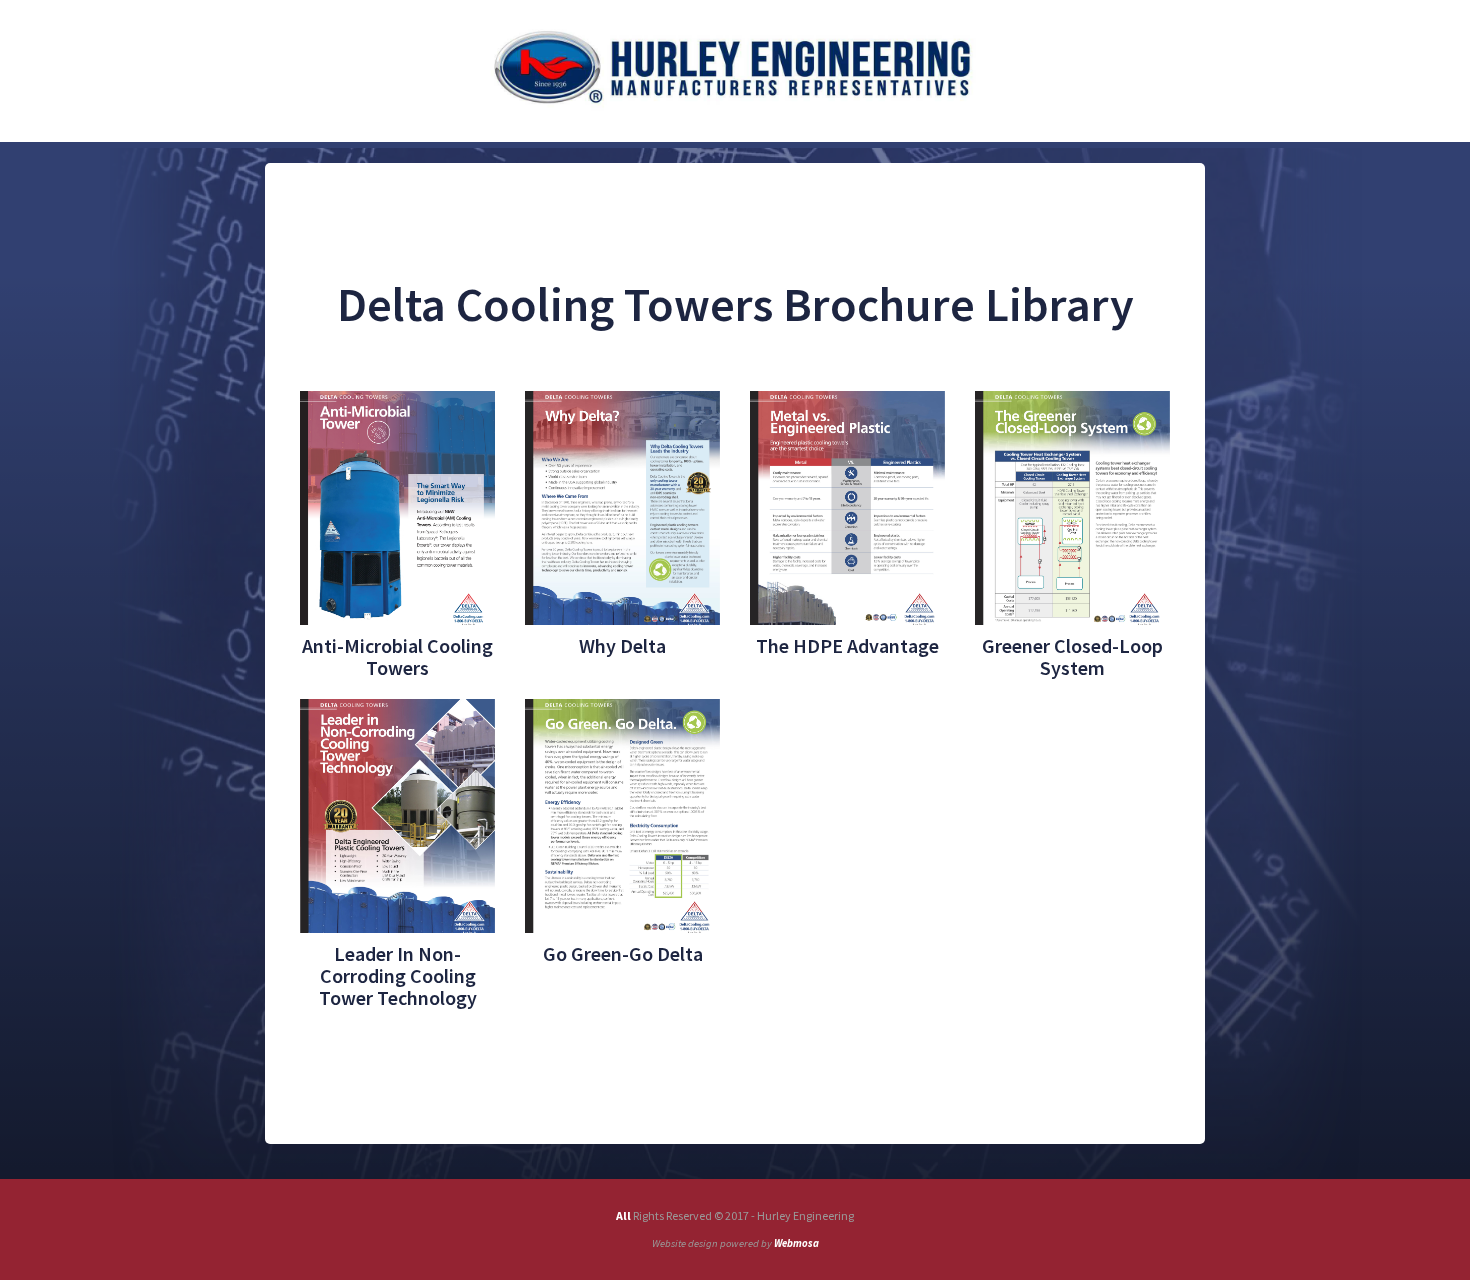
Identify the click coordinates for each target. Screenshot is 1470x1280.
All (624, 1215)
